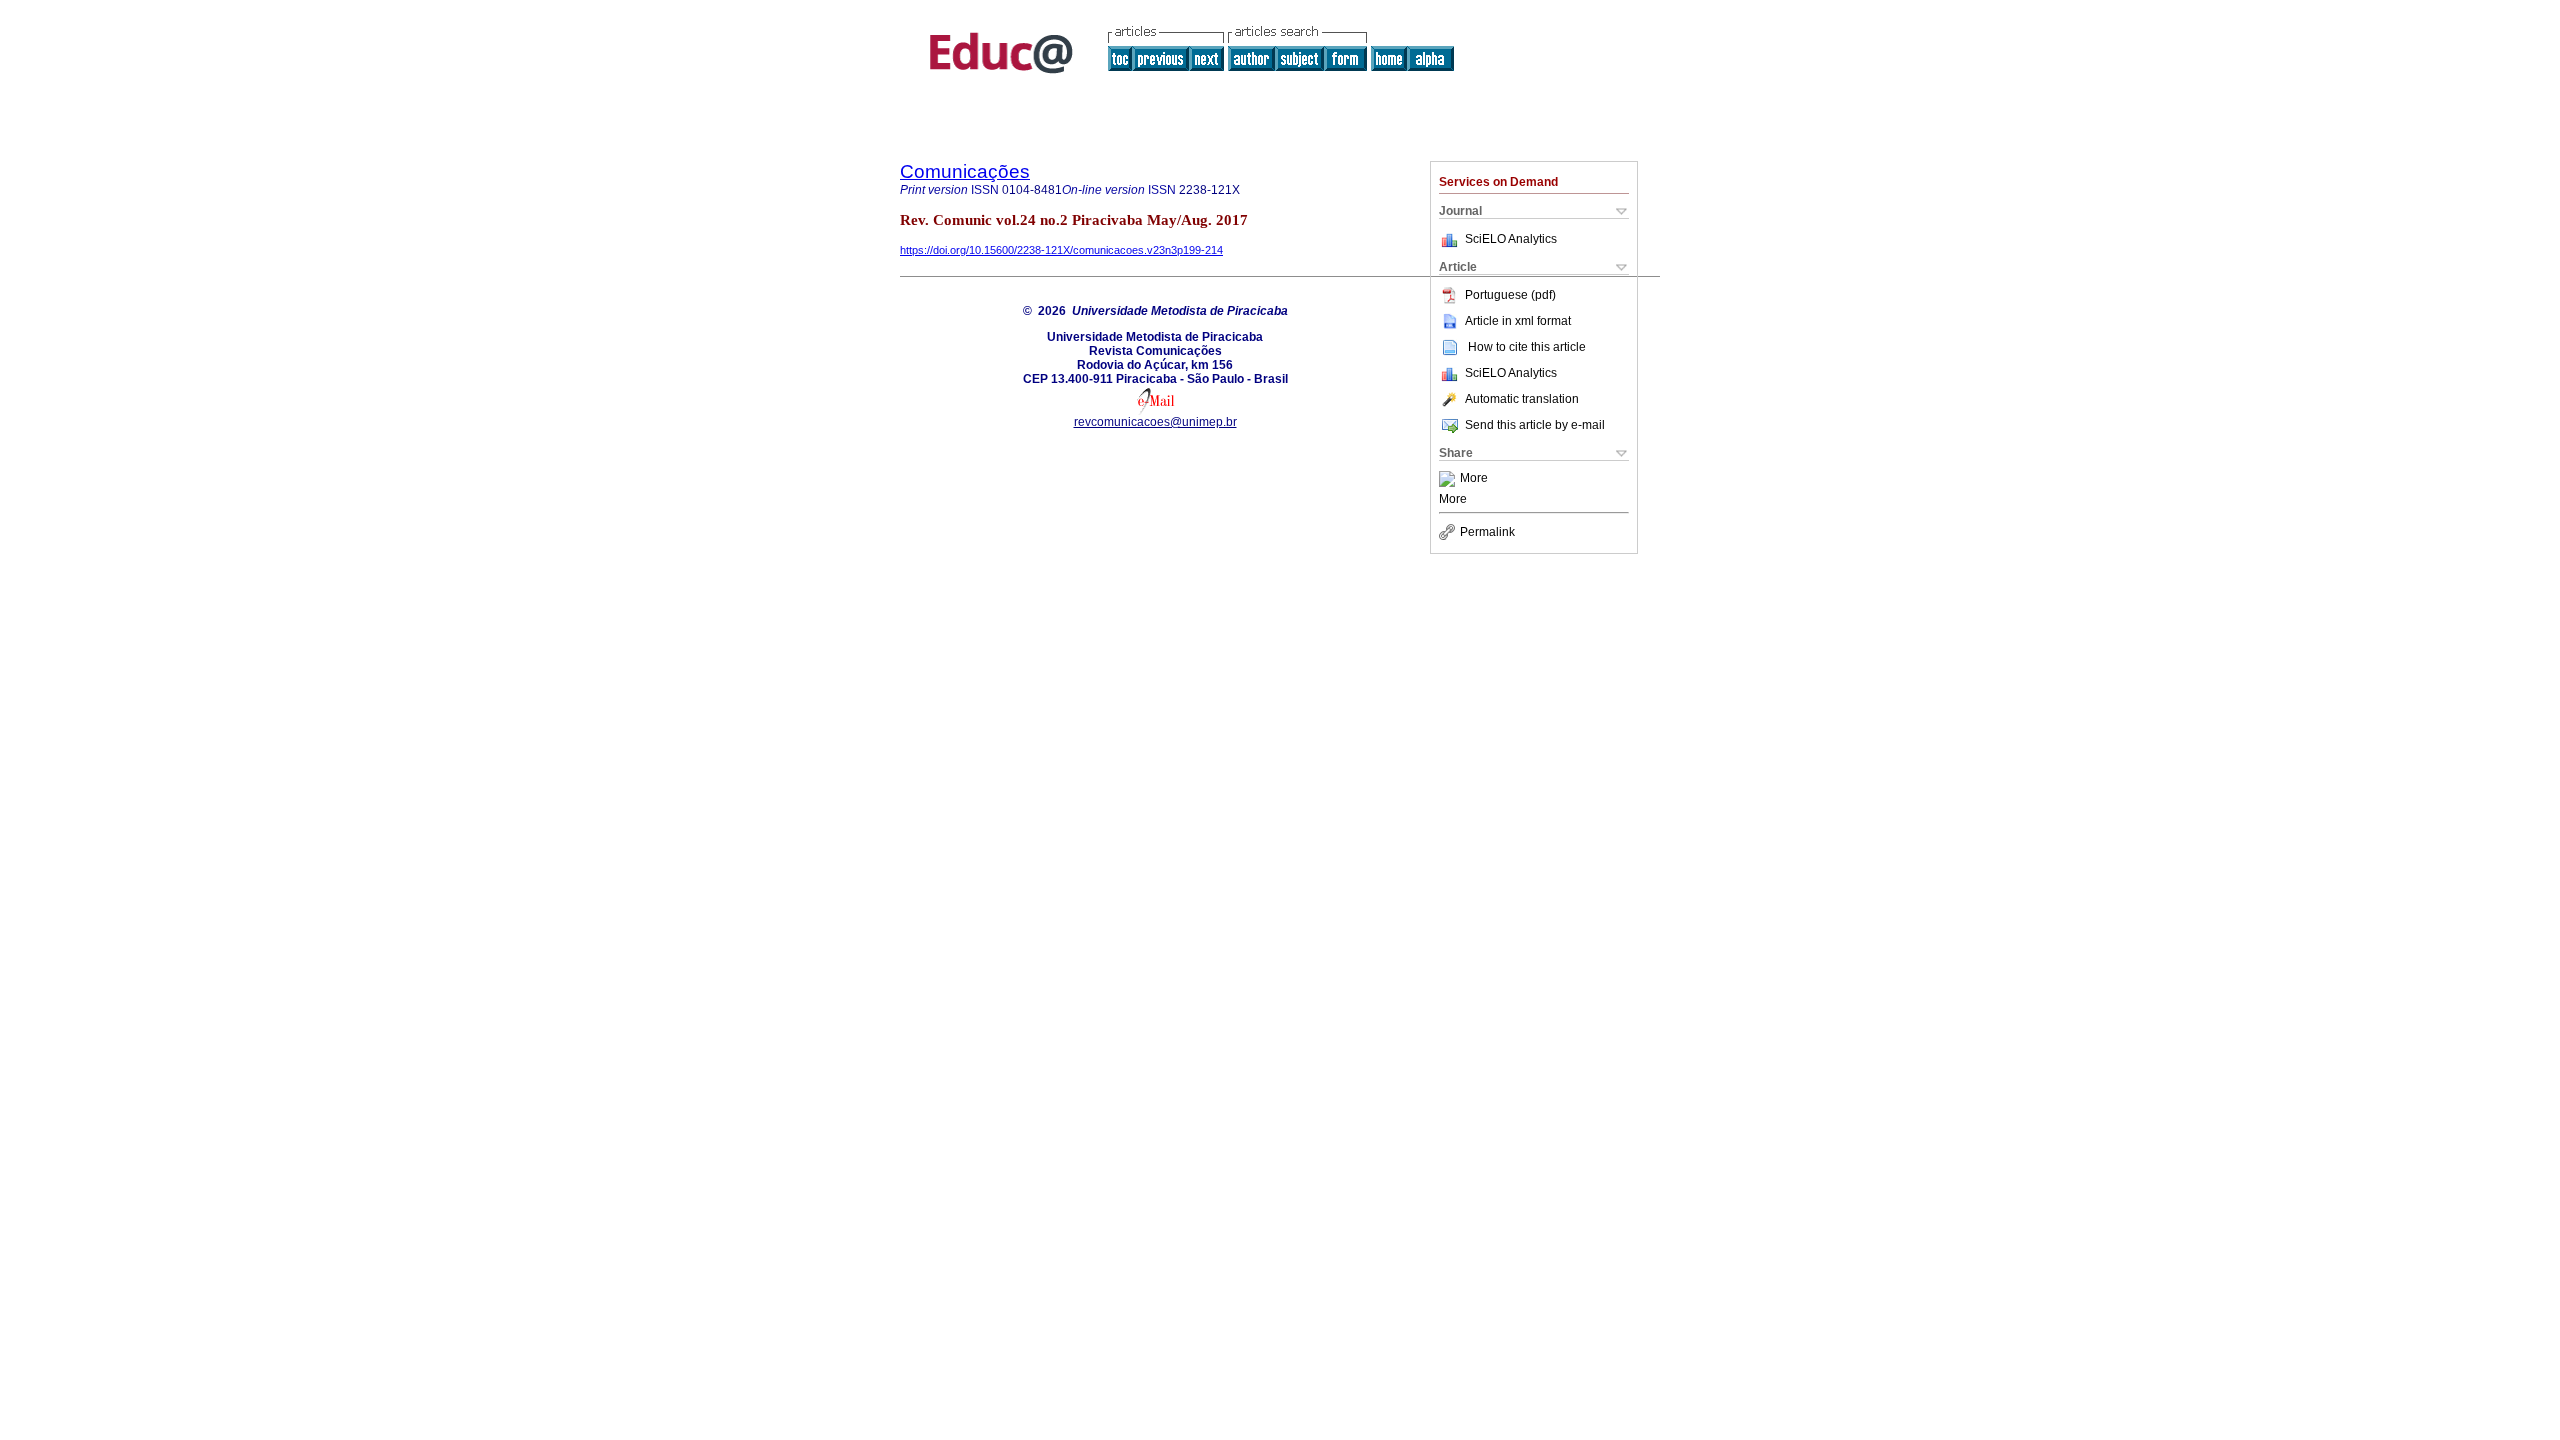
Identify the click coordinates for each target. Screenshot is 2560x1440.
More (1474, 479)
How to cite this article (1527, 347)
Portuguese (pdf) (1510, 295)
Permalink (1487, 532)
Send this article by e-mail (1535, 425)
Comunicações (965, 171)
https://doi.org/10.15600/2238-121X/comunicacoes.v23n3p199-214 (1061, 250)
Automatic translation (1522, 399)
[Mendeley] (1449, 479)
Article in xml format (1518, 321)
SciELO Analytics (1511, 239)
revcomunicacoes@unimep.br (1155, 422)
